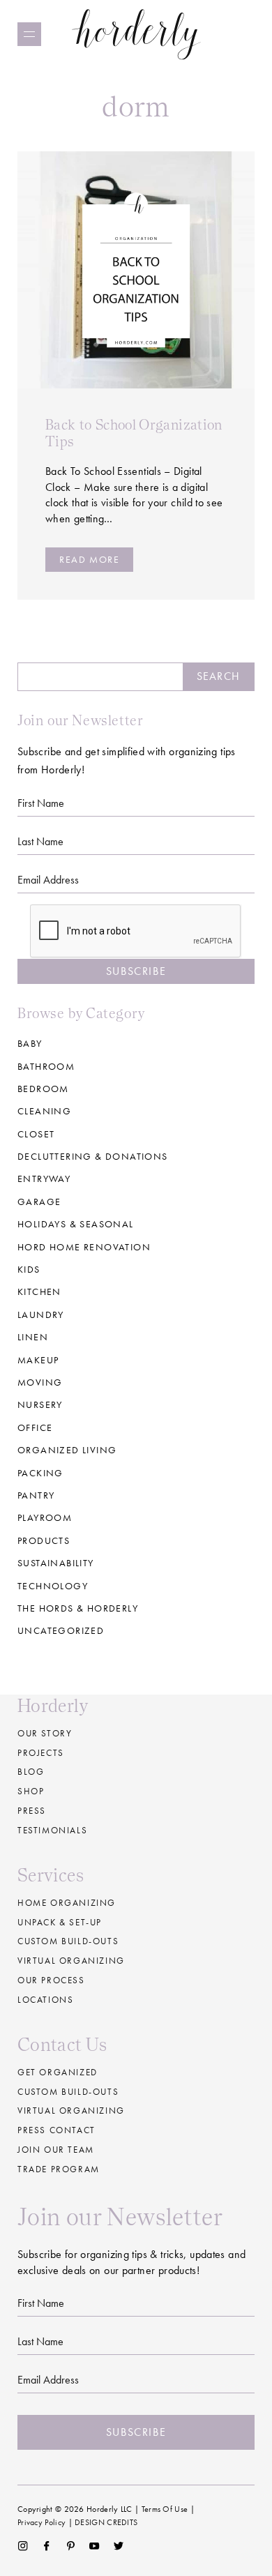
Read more (89, 559)
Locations (45, 2000)
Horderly (136, 34)
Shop (31, 1791)
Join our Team (56, 2150)
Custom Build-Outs (68, 2092)
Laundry (41, 1314)
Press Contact (56, 2130)
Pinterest (71, 2546)
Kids (29, 1269)
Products (44, 1540)
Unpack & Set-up (60, 1922)
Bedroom (43, 1089)
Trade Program (59, 2169)
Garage (39, 1202)
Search (218, 676)
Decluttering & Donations (93, 1156)
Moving (40, 1382)
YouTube (95, 2546)
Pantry (36, 1495)
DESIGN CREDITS (106, 2522)
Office (35, 1427)
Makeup (38, 1360)
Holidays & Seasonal (76, 1224)
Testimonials (52, 1830)
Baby (30, 1043)
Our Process (51, 1980)
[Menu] (29, 34)
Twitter (119, 2546)
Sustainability (56, 1563)
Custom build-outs (68, 1941)
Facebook (46, 2546)
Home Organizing (67, 1903)
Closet (36, 1134)
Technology (53, 1586)
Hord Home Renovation (84, 1247)
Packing (40, 1473)
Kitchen (39, 1291)
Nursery (40, 1404)
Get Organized (58, 2072)
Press (32, 1811)
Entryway (44, 1179)
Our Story (45, 1733)
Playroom (45, 1517)
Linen (33, 1337)
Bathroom (46, 1066)
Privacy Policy (41, 2522)
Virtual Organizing (71, 1961)
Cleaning (44, 1111)
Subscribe (136, 971)
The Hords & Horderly (78, 1608)
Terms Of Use (165, 2509)
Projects (41, 1753)
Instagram (23, 2546)
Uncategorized (61, 1630)
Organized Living (67, 1450)
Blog (31, 1772)
